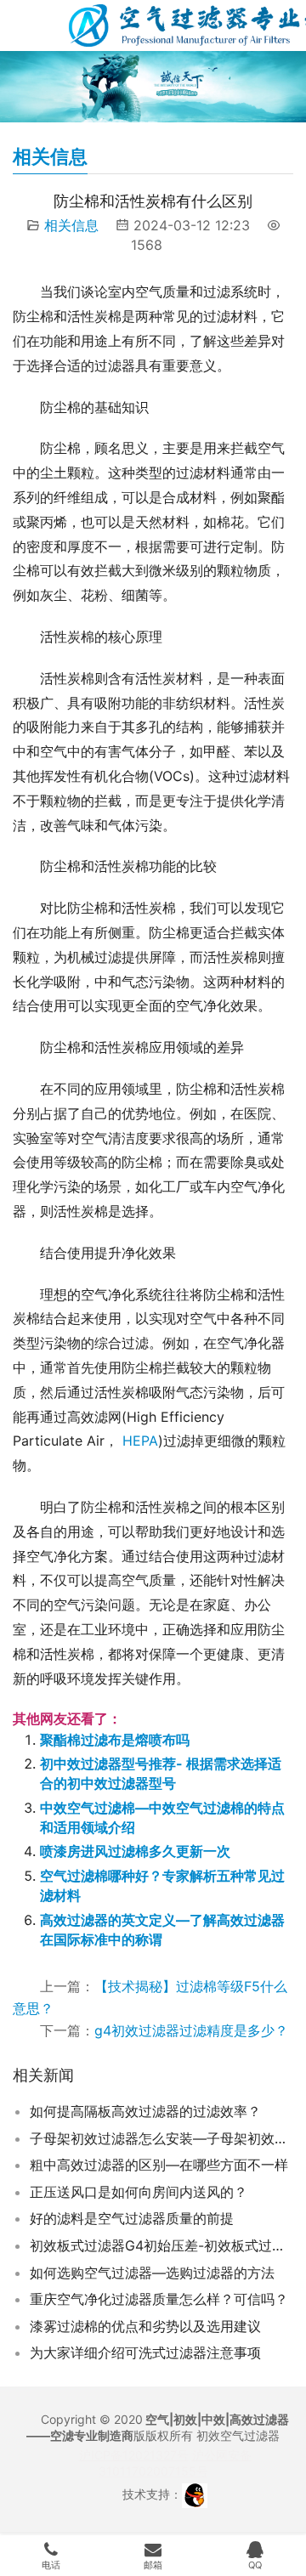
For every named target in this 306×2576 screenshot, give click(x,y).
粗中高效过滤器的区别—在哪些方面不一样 (159, 2165)
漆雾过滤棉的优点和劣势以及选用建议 (145, 2326)
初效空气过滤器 (238, 2435)
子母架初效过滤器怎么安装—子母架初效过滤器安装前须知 (161, 2138)
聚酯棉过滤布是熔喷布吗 (115, 1740)
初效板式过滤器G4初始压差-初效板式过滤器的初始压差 (161, 2245)
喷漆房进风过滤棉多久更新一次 (135, 1851)
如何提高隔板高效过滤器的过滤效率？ (145, 2111)
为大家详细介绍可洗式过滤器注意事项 (145, 2352)
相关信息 (71, 225)
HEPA (140, 1441)
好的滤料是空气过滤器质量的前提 (132, 2218)
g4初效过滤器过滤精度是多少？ (191, 2030)
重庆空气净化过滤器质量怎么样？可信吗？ (159, 2299)
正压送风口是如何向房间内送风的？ (139, 2192)
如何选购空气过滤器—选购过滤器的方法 (152, 2273)
